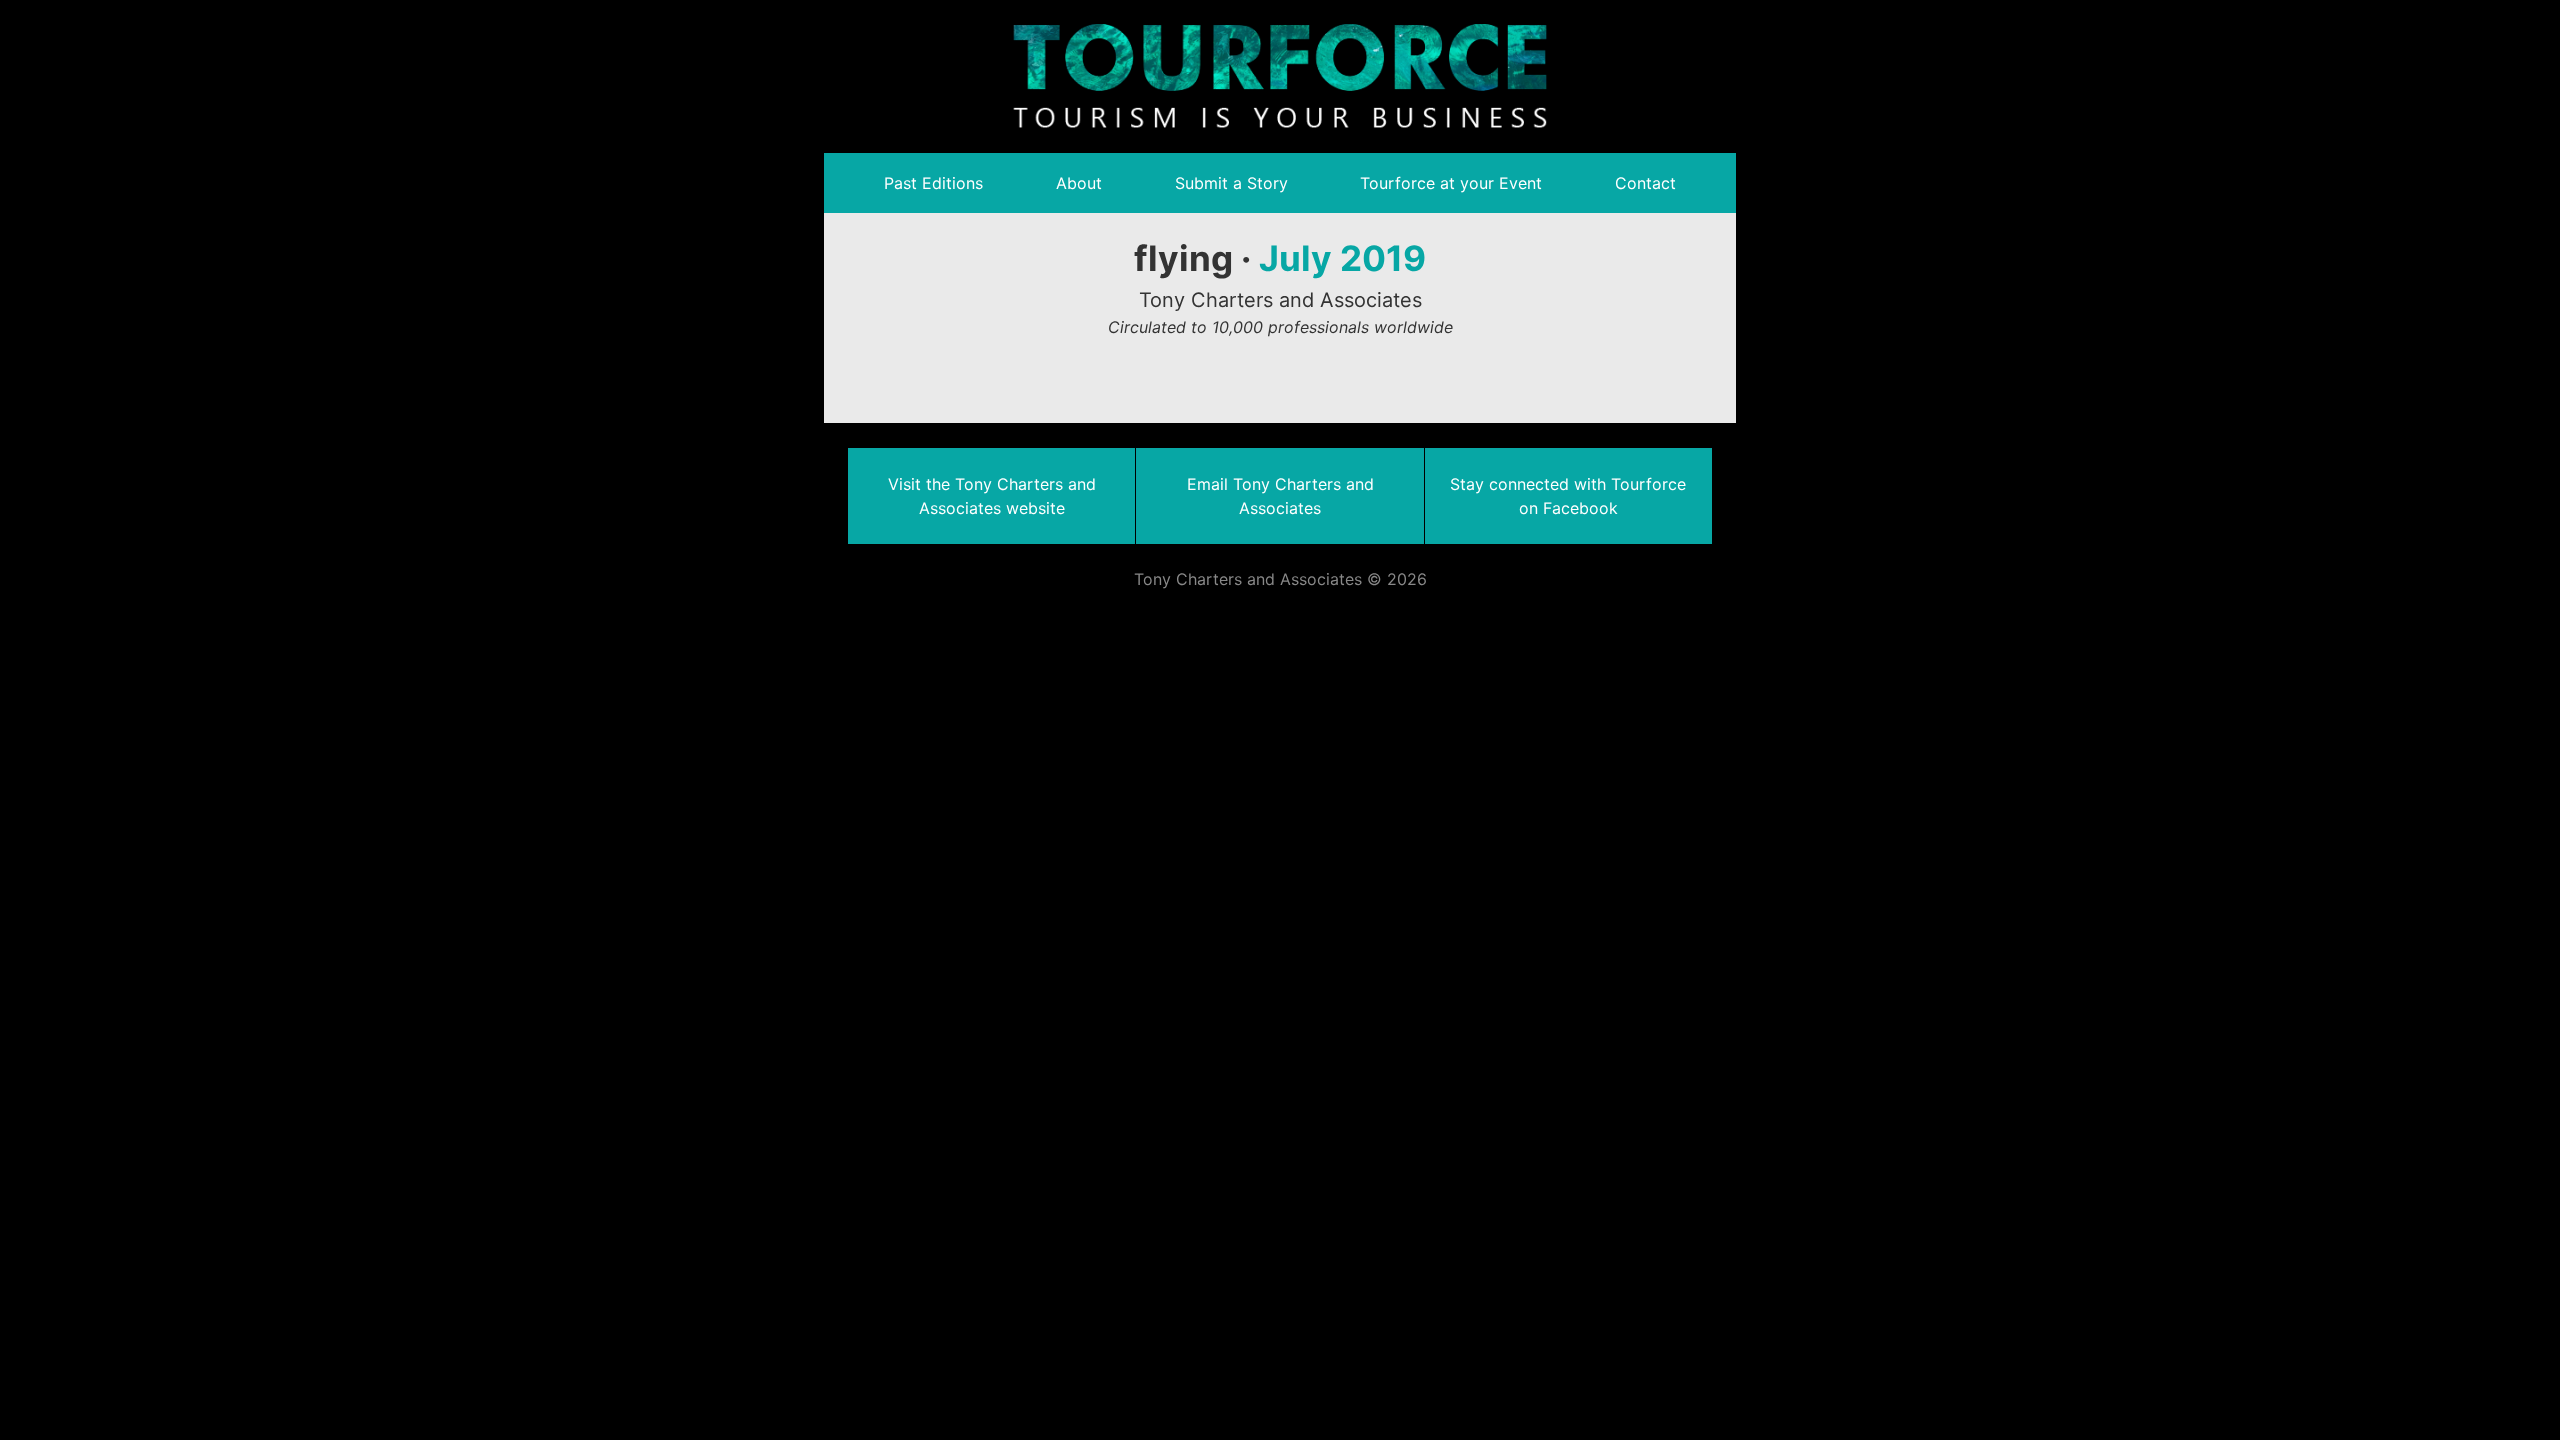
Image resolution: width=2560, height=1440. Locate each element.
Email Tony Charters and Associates (1280, 496)
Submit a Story (1231, 183)
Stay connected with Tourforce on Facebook (1568, 496)
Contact (1645, 183)
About (1079, 183)
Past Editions (933, 183)
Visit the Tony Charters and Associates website (992, 496)
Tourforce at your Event (1451, 183)
